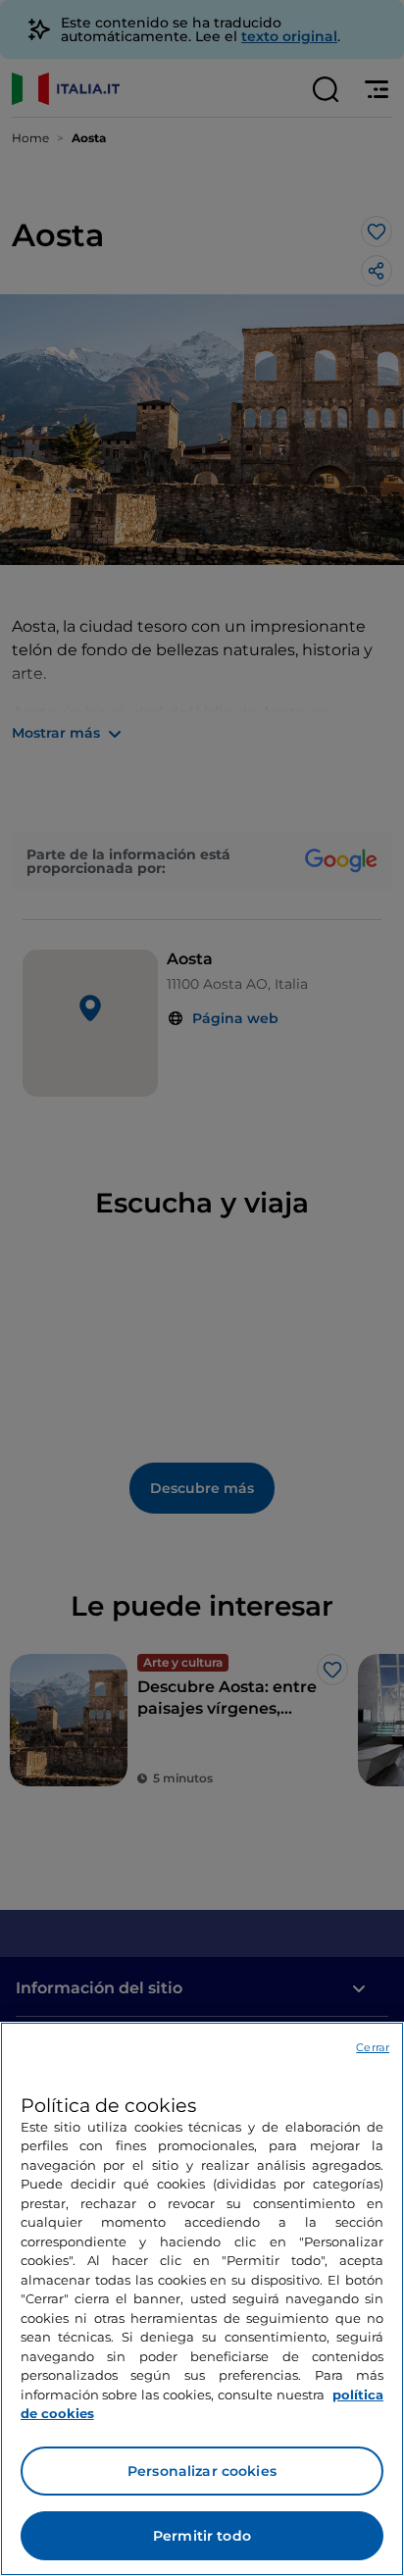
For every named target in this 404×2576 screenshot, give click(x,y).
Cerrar (373, 2047)
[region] (202, 2299)
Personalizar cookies (202, 2471)
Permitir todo (202, 2536)
